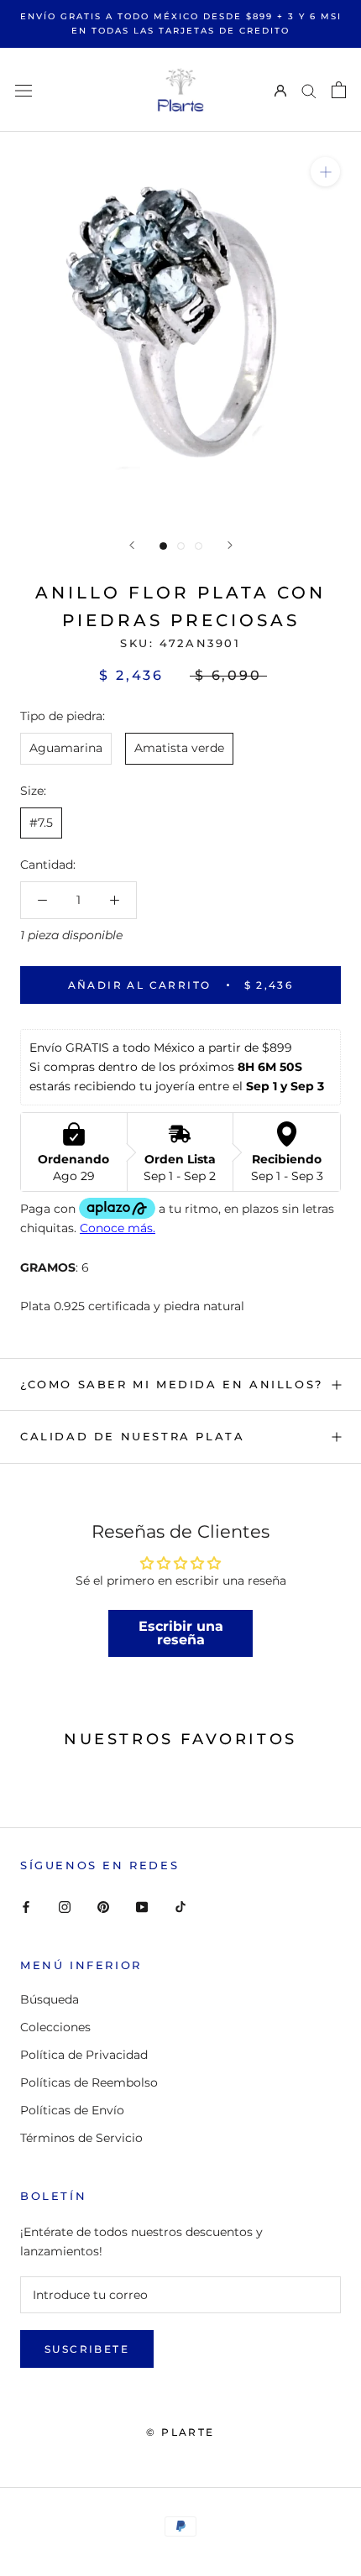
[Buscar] (309, 90)
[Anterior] (132, 545)
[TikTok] (180, 1907)
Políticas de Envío (72, 2110)
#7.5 (41, 823)
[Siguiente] (230, 545)
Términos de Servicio (81, 2138)
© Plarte (180, 2432)
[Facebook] (26, 1907)
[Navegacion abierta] (24, 89)
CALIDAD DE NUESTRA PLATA (132, 1436)
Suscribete (87, 2349)
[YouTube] (142, 1907)
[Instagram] (65, 1907)
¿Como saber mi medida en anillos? (172, 1384)
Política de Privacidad (84, 2055)
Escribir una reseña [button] (181, 1633)
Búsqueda (50, 1999)
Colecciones (55, 2027)
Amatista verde (179, 748)
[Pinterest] (103, 1907)
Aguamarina (66, 748)
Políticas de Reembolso (89, 2082)
